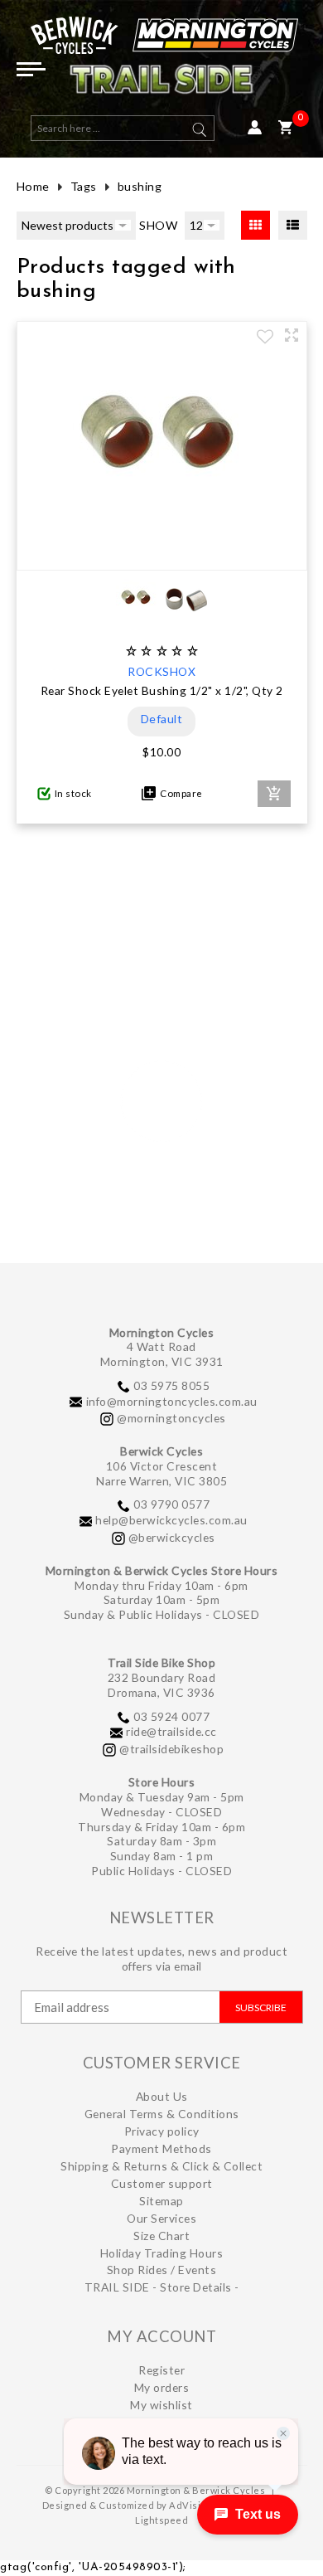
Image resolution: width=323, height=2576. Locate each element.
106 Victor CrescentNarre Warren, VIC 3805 (161, 1473)
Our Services (161, 2218)
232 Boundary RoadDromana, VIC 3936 (162, 1685)
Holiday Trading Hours (162, 2253)
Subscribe (261, 2007)
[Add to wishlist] (265, 338)
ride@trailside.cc (171, 1731)
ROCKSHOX (161, 671)
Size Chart (161, 2236)
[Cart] (285, 128)
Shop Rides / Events (162, 2270)
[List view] (293, 225)
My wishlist (161, 2405)
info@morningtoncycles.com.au (172, 1401)
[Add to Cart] (274, 794)
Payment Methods (161, 2148)
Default (162, 719)
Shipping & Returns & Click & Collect (161, 2166)
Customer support (162, 2183)
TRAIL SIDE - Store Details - (162, 2287)
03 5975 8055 (171, 1385)
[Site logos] (162, 62)
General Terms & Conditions (162, 2114)
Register (161, 2370)
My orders (162, 2387)
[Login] (255, 128)
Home (33, 186)
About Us (162, 2096)
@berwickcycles (172, 1537)
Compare (179, 793)
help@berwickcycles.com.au (171, 1520)
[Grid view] (256, 225)
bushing (140, 186)
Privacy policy (162, 2131)
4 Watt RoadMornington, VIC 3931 (162, 1354)
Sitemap (161, 2201)
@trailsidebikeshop (171, 1749)
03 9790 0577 (171, 1504)
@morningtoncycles (171, 1418)
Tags (84, 186)
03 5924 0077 (171, 1716)
